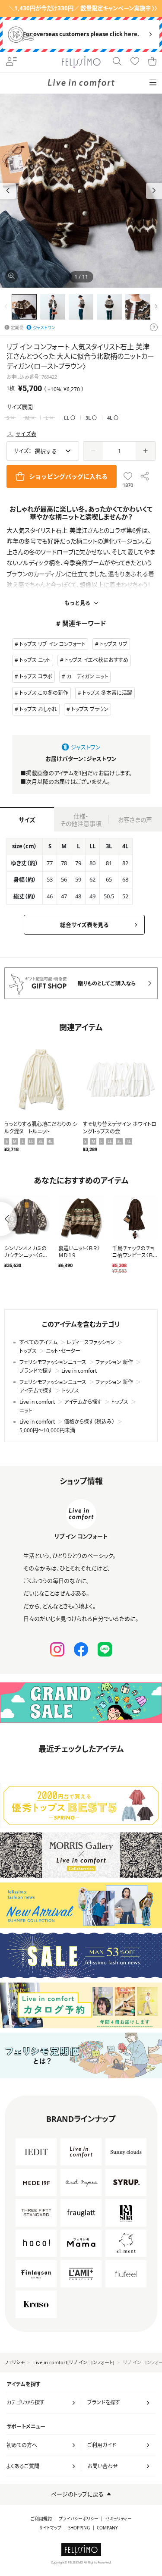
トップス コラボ (36, 676)
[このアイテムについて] (154, 328)
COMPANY (107, 2528)
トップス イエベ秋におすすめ (97, 660)
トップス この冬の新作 (44, 693)
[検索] (117, 62)
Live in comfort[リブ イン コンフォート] (74, 2362)
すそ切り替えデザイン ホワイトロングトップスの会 (120, 1128)
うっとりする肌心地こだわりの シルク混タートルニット (41, 1128)
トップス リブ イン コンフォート (52, 644)
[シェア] (145, 476)
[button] (154, 191)
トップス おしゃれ (38, 709)
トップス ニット (35, 660)
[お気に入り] (135, 62)
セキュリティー (119, 2519)
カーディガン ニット (87, 676)
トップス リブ (114, 644)
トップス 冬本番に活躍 (107, 693)
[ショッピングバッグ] (153, 62)
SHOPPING (79, 2528)
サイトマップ (50, 2528)
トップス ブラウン (90, 709)
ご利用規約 (41, 2519)
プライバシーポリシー (79, 2519)
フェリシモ (14, 2362)
